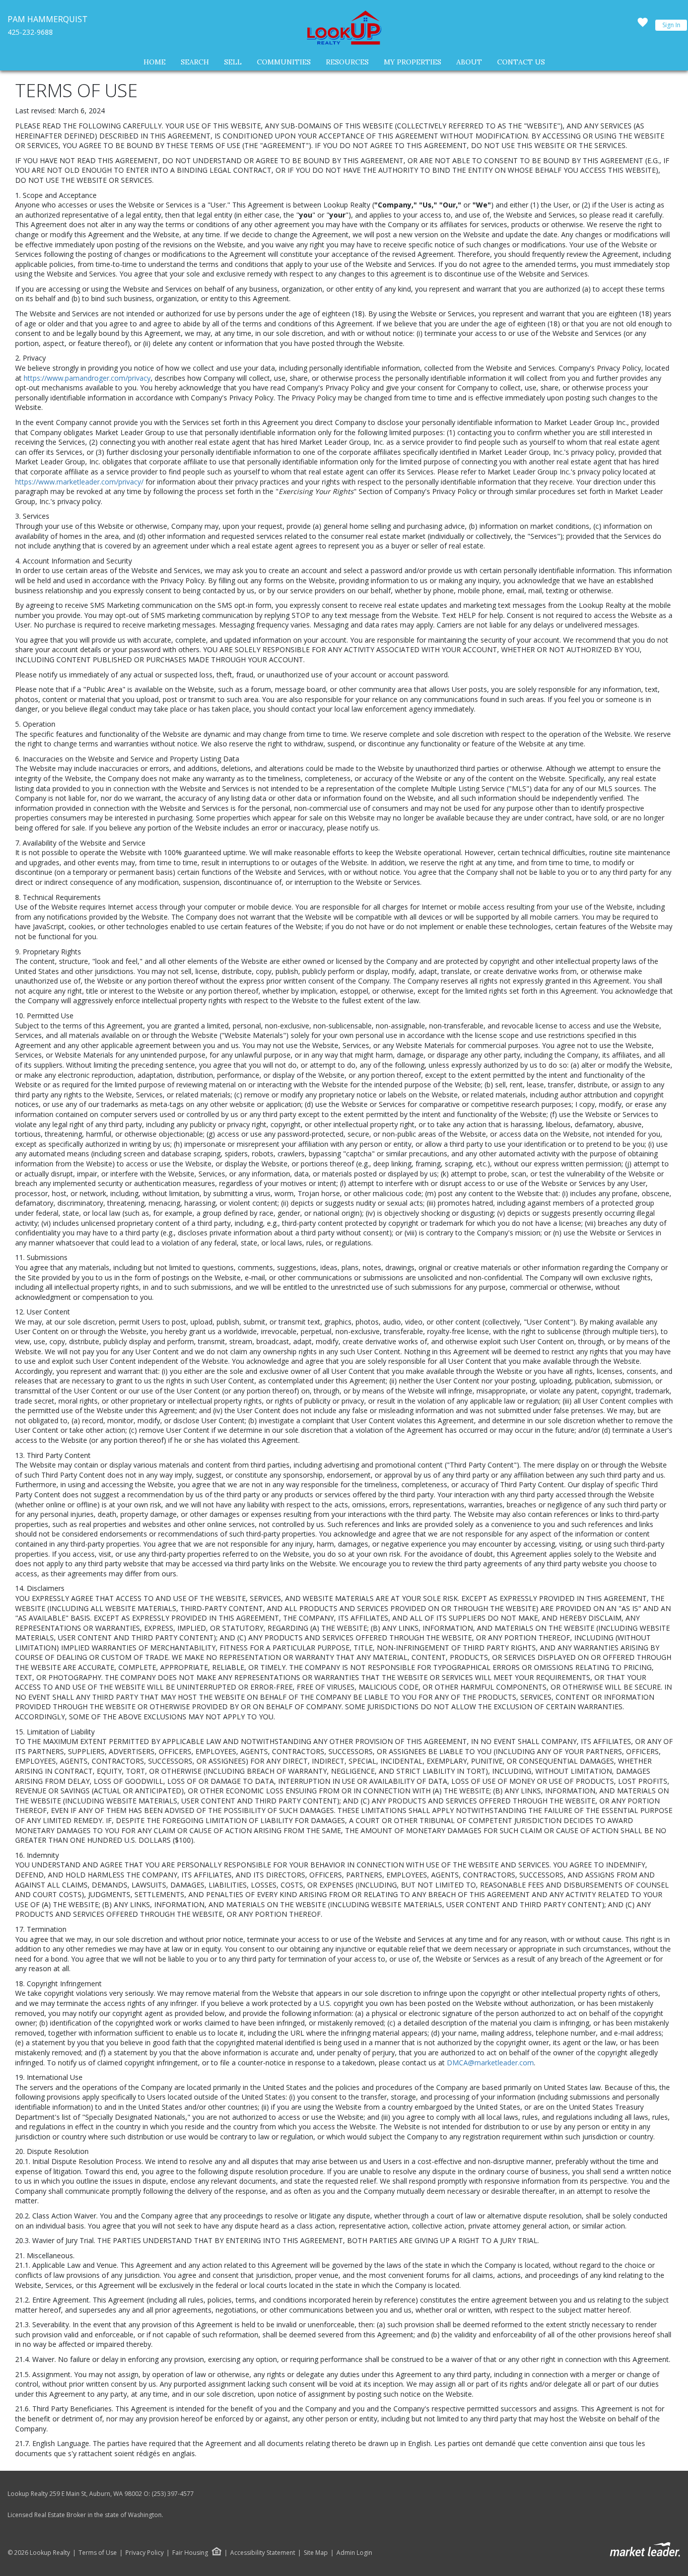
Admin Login (354, 2553)
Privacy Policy (145, 2553)
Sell (233, 62)
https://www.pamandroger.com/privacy (87, 378)
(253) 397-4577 (173, 2494)
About (469, 62)
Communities (284, 62)
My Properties (412, 62)
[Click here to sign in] (643, 25)
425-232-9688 (30, 32)
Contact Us (521, 62)
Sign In (671, 25)
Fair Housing (190, 2553)
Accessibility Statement (263, 2553)
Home (155, 62)
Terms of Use (98, 2553)
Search (195, 62)
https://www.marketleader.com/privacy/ (79, 482)
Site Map (316, 2553)
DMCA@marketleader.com (490, 2063)
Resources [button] (347, 62)
